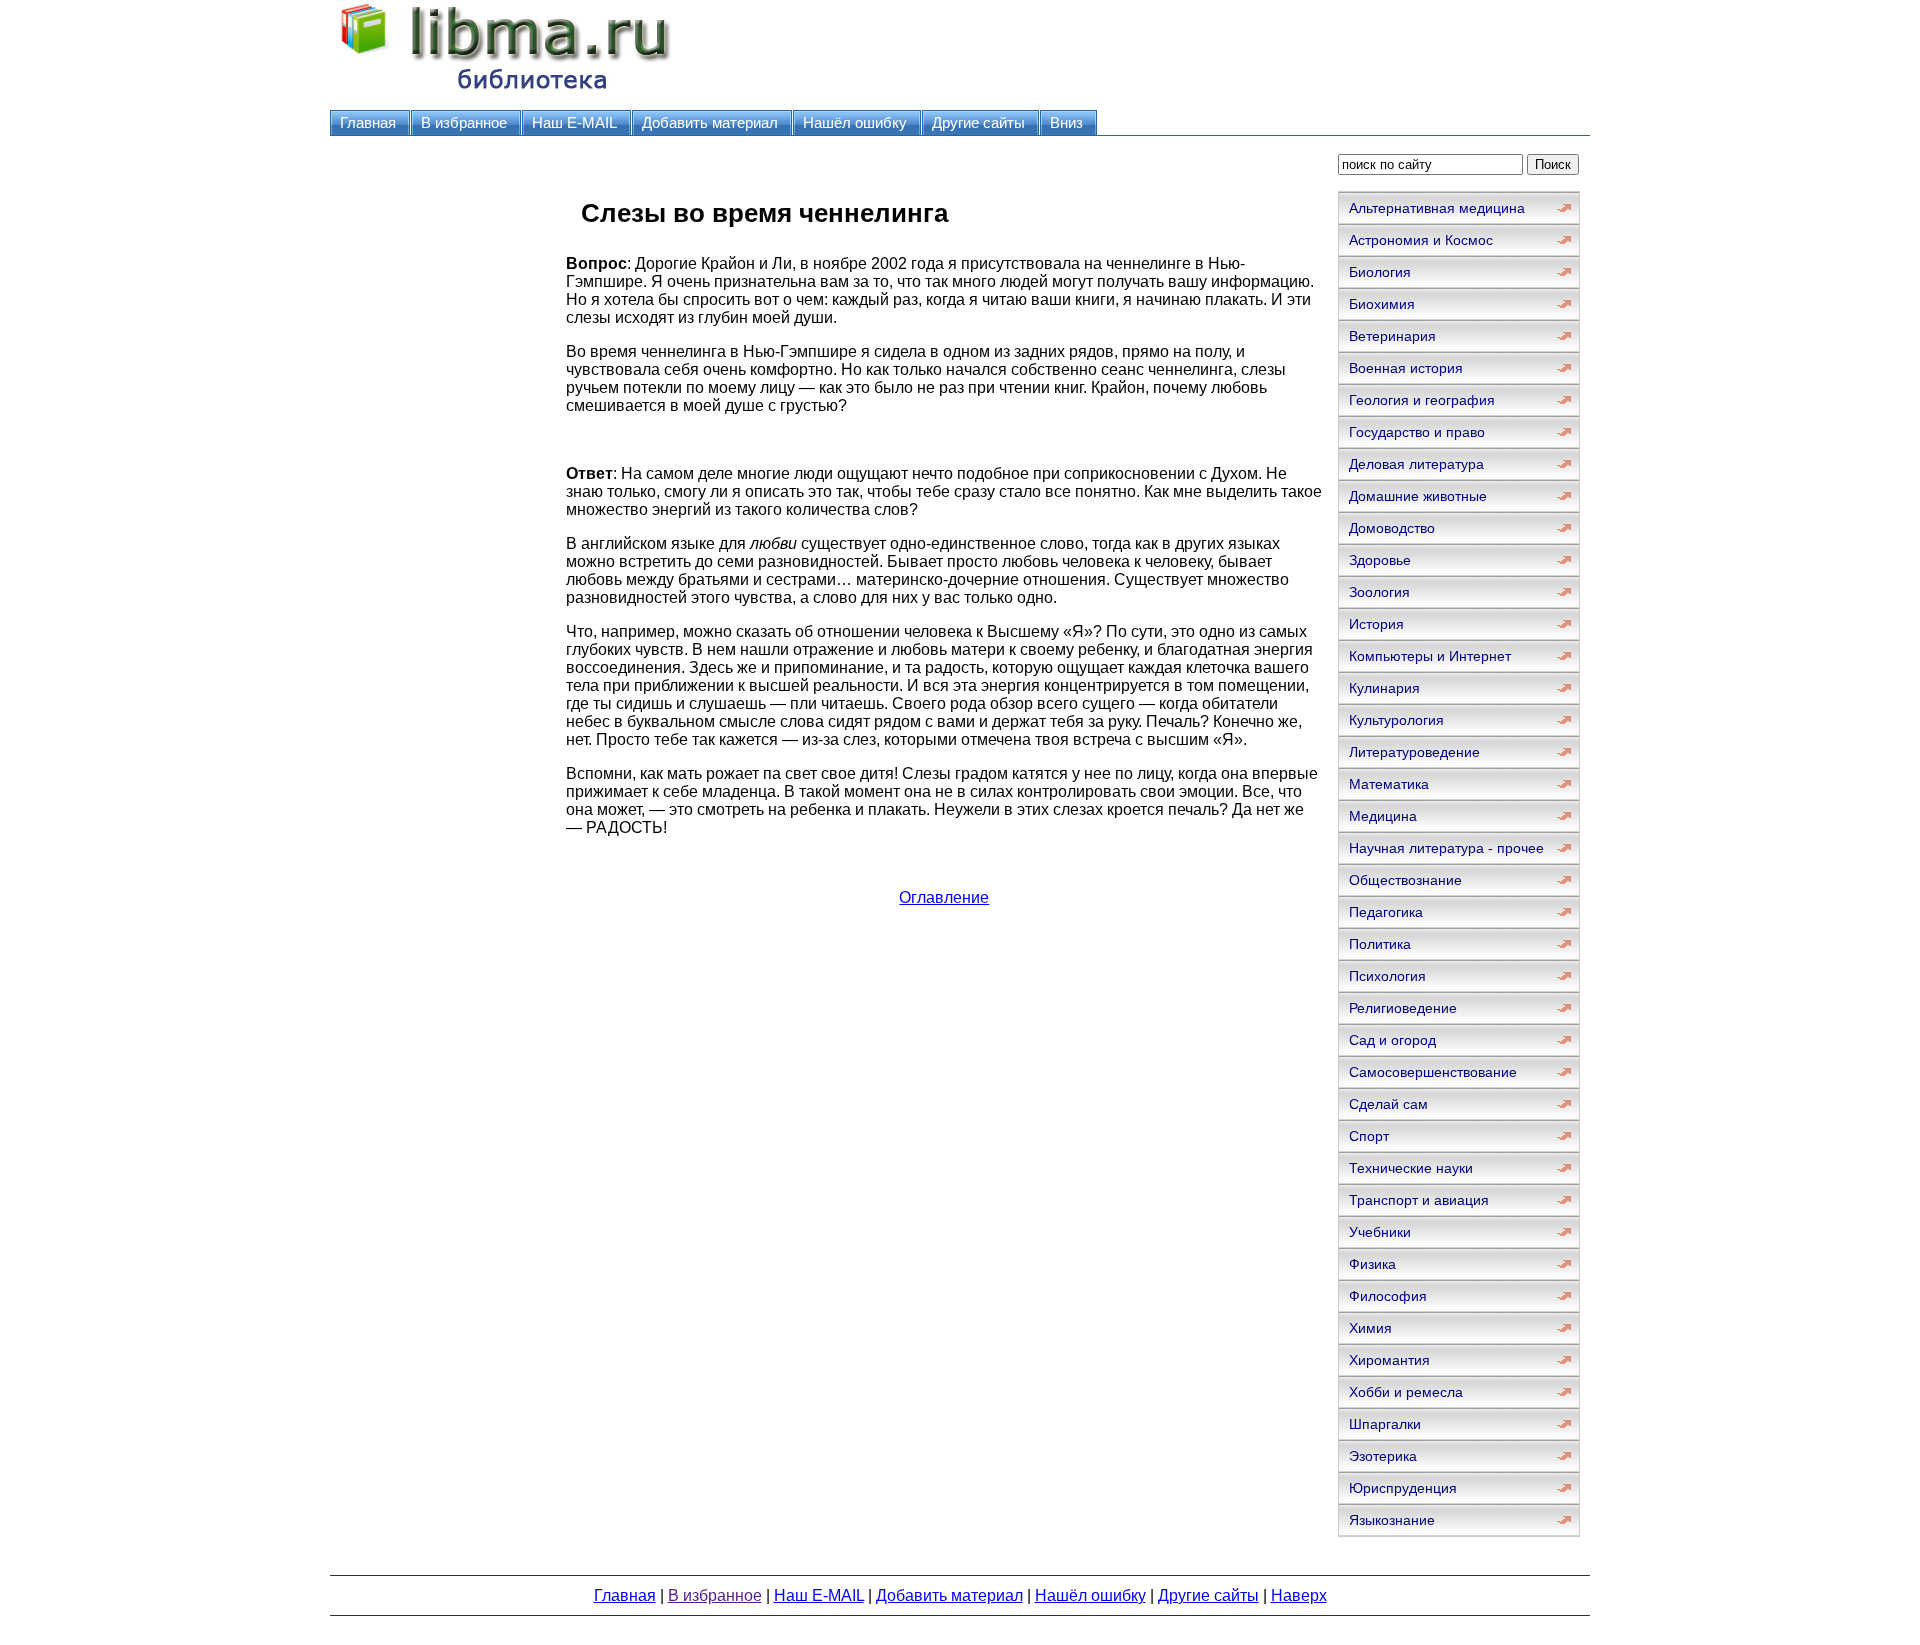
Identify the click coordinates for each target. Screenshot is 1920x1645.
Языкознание (1392, 1520)
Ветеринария (1392, 336)
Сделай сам (1388, 1104)
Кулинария (1384, 688)
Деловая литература (1416, 464)
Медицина (1383, 816)
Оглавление (944, 897)
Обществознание (1405, 880)
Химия (1370, 1328)
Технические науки (1411, 1168)
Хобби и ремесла (1406, 1392)
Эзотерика (1383, 1456)
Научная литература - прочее (1446, 848)
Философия (1388, 1296)
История (1376, 624)
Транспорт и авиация (1419, 1200)
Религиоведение (1403, 1008)
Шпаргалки (1385, 1424)
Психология (1387, 976)
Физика (1372, 1264)
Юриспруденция (1403, 1488)
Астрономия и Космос (1421, 240)
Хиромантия (1389, 1360)
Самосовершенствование (1433, 1072)
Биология (1380, 272)
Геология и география (1422, 400)
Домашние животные (1418, 496)
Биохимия (1382, 304)
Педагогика (1386, 912)
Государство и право (1417, 432)
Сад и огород (1392, 1040)
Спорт (1369, 1136)
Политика (1380, 944)
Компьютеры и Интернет (1430, 656)
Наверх (1299, 1595)
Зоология (1379, 592)
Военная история (1406, 368)
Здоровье (1380, 560)
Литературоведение (1414, 752)
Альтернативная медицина (1437, 208)
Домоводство (1392, 528)
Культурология (1396, 720)
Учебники (1380, 1232)
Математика (1389, 784)
